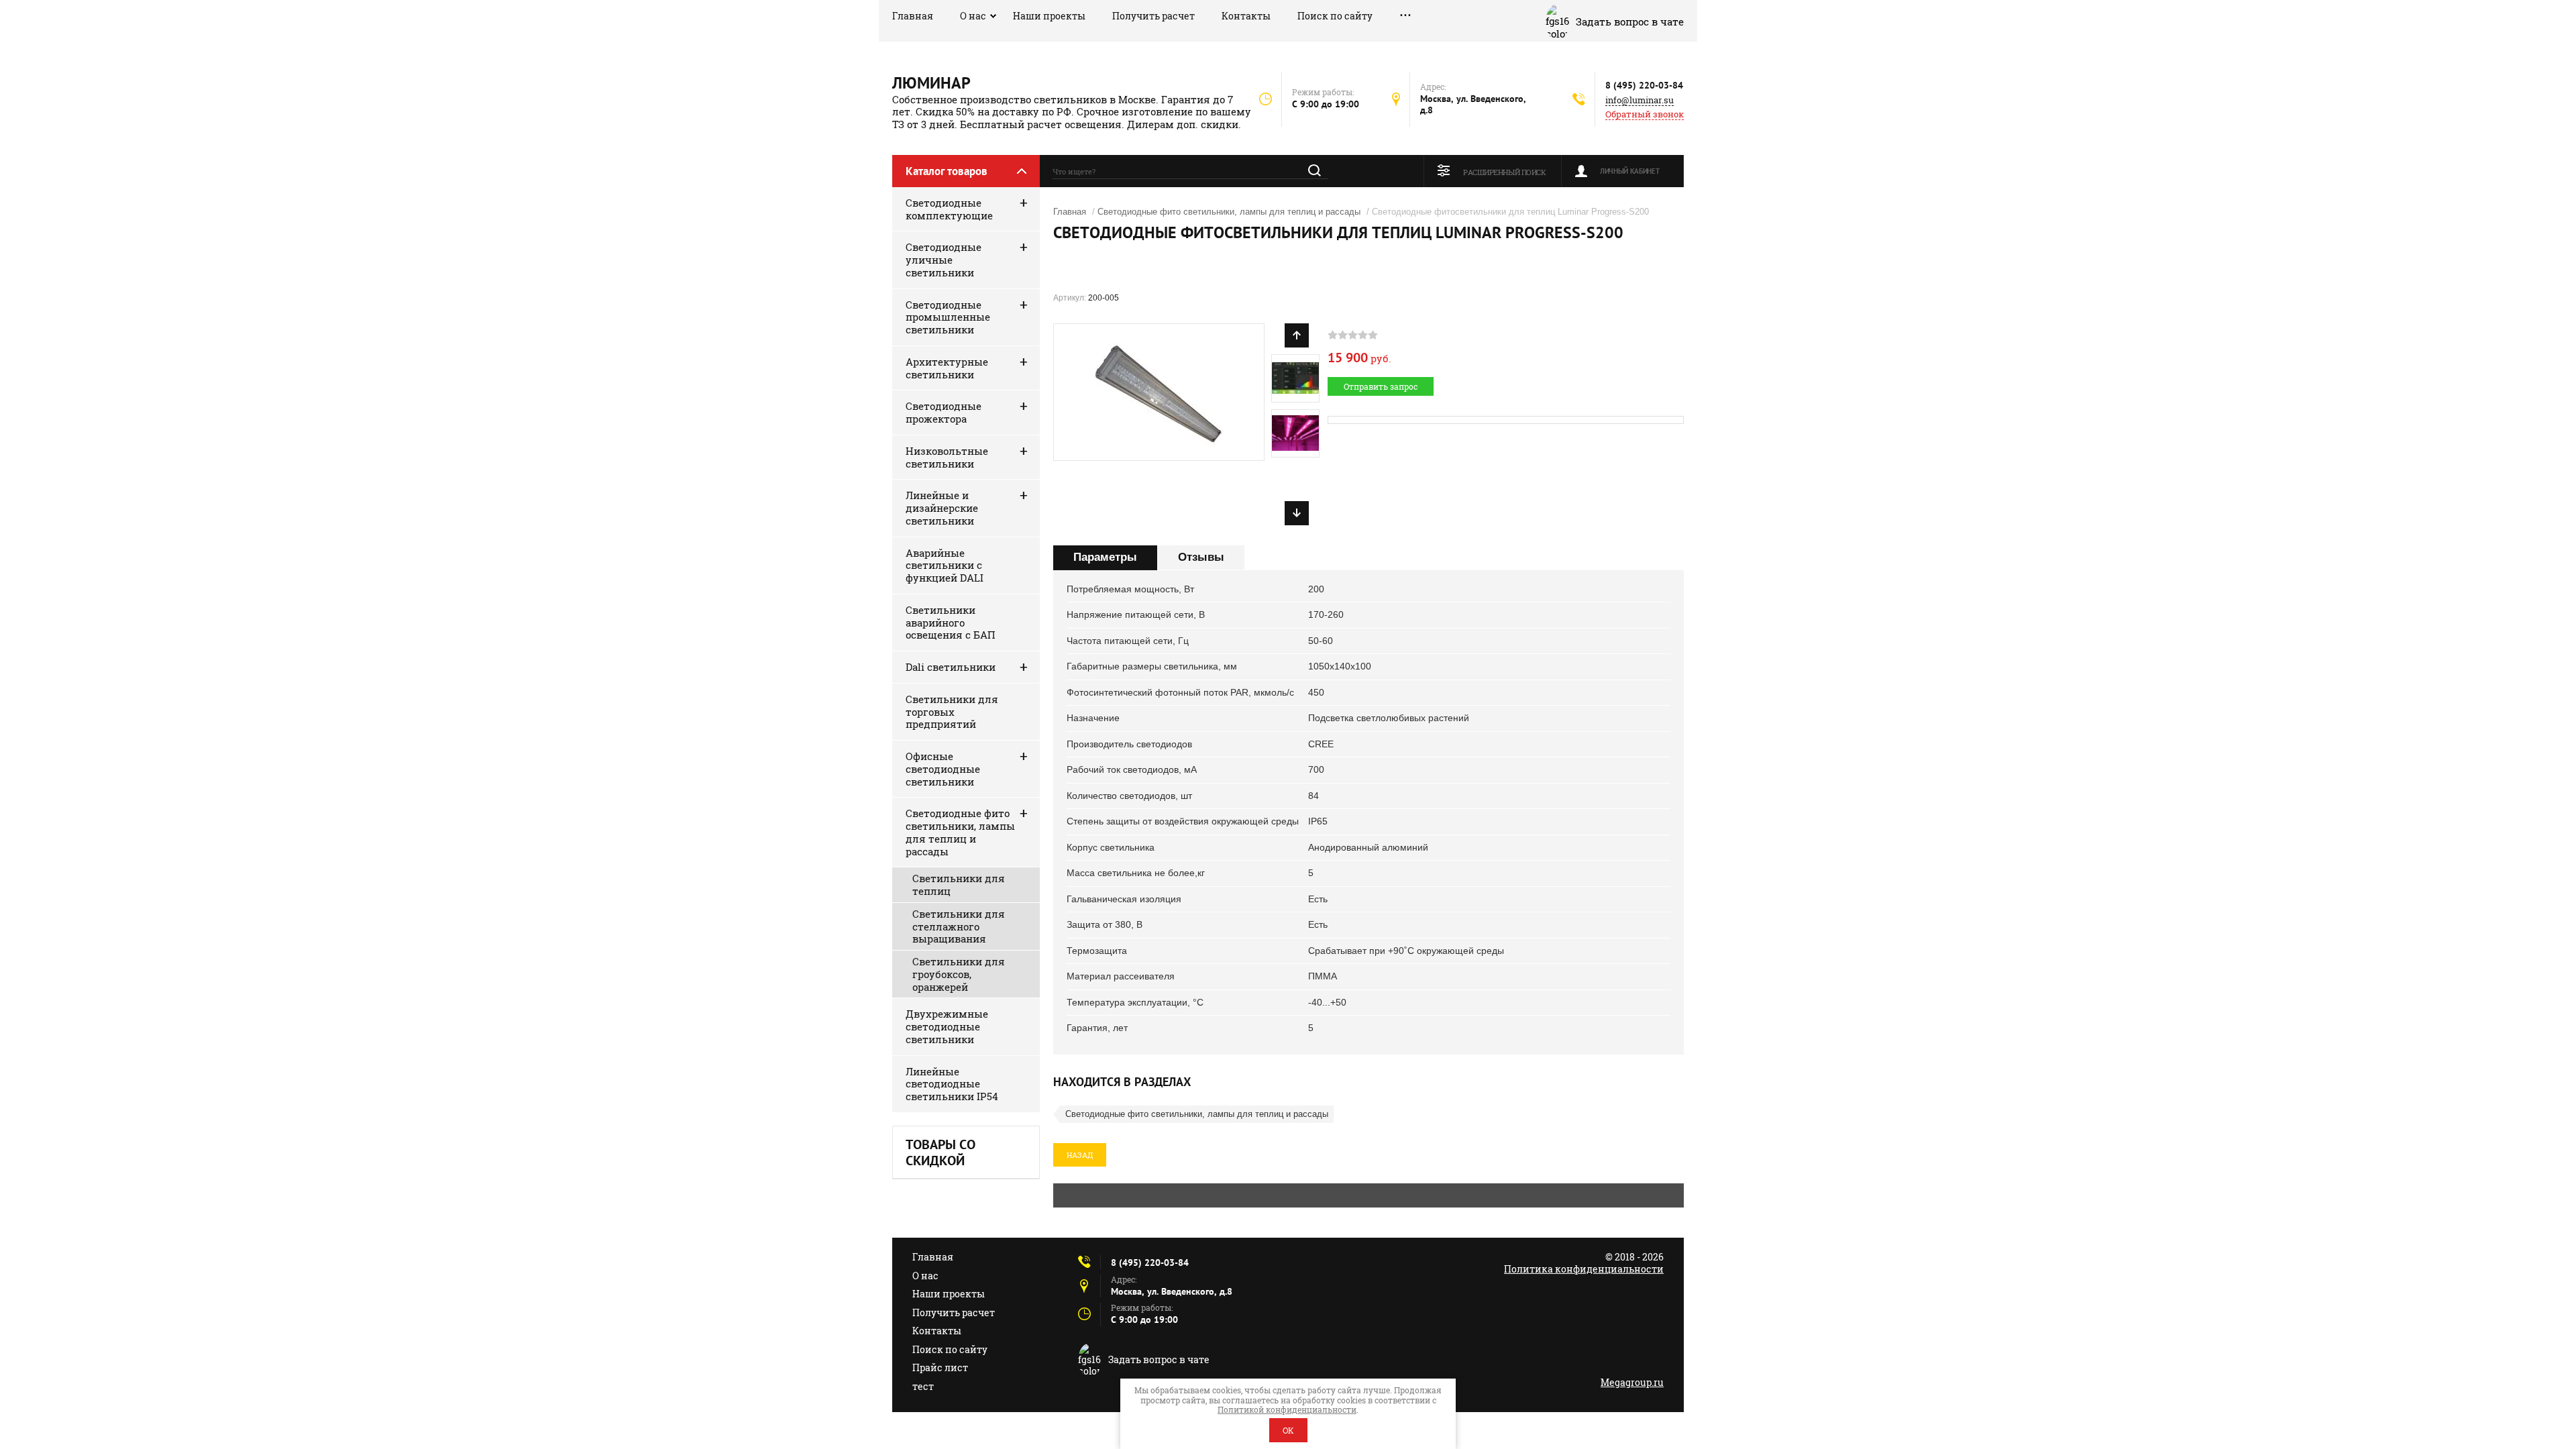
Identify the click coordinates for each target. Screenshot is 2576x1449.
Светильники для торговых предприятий (952, 712)
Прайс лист (940, 1367)
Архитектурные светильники (947, 368)
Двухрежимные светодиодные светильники (947, 1026)
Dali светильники (951, 667)
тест (923, 1386)
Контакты (1246, 16)
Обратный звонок (1645, 114)
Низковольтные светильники (947, 457)
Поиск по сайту (1335, 16)
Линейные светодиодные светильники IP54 (952, 1084)
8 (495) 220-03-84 (1644, 85)
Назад (1080, 1155)
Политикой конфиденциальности (1287, 1409)
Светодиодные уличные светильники (944, 260)
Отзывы (1201, 557)
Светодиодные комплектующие (949, 209)
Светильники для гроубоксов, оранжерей (959, 974)
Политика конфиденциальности (1584, 1269)
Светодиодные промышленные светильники (948, 317)
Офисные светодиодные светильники (943, 769)
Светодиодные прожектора (944, 412)
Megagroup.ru (1632, 1382)
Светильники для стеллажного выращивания (959, 926)
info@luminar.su (1640, 100)
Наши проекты (1049, 16)
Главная (913, 16)
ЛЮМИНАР (931, 83)
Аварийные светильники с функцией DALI (945, 566)
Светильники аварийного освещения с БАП (951, 623)
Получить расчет (1153, 16)
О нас (973, 16)
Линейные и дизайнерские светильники (942, 508)
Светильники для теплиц (959, 884)
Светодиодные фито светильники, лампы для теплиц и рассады (960, 832)
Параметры (1105, 557)
